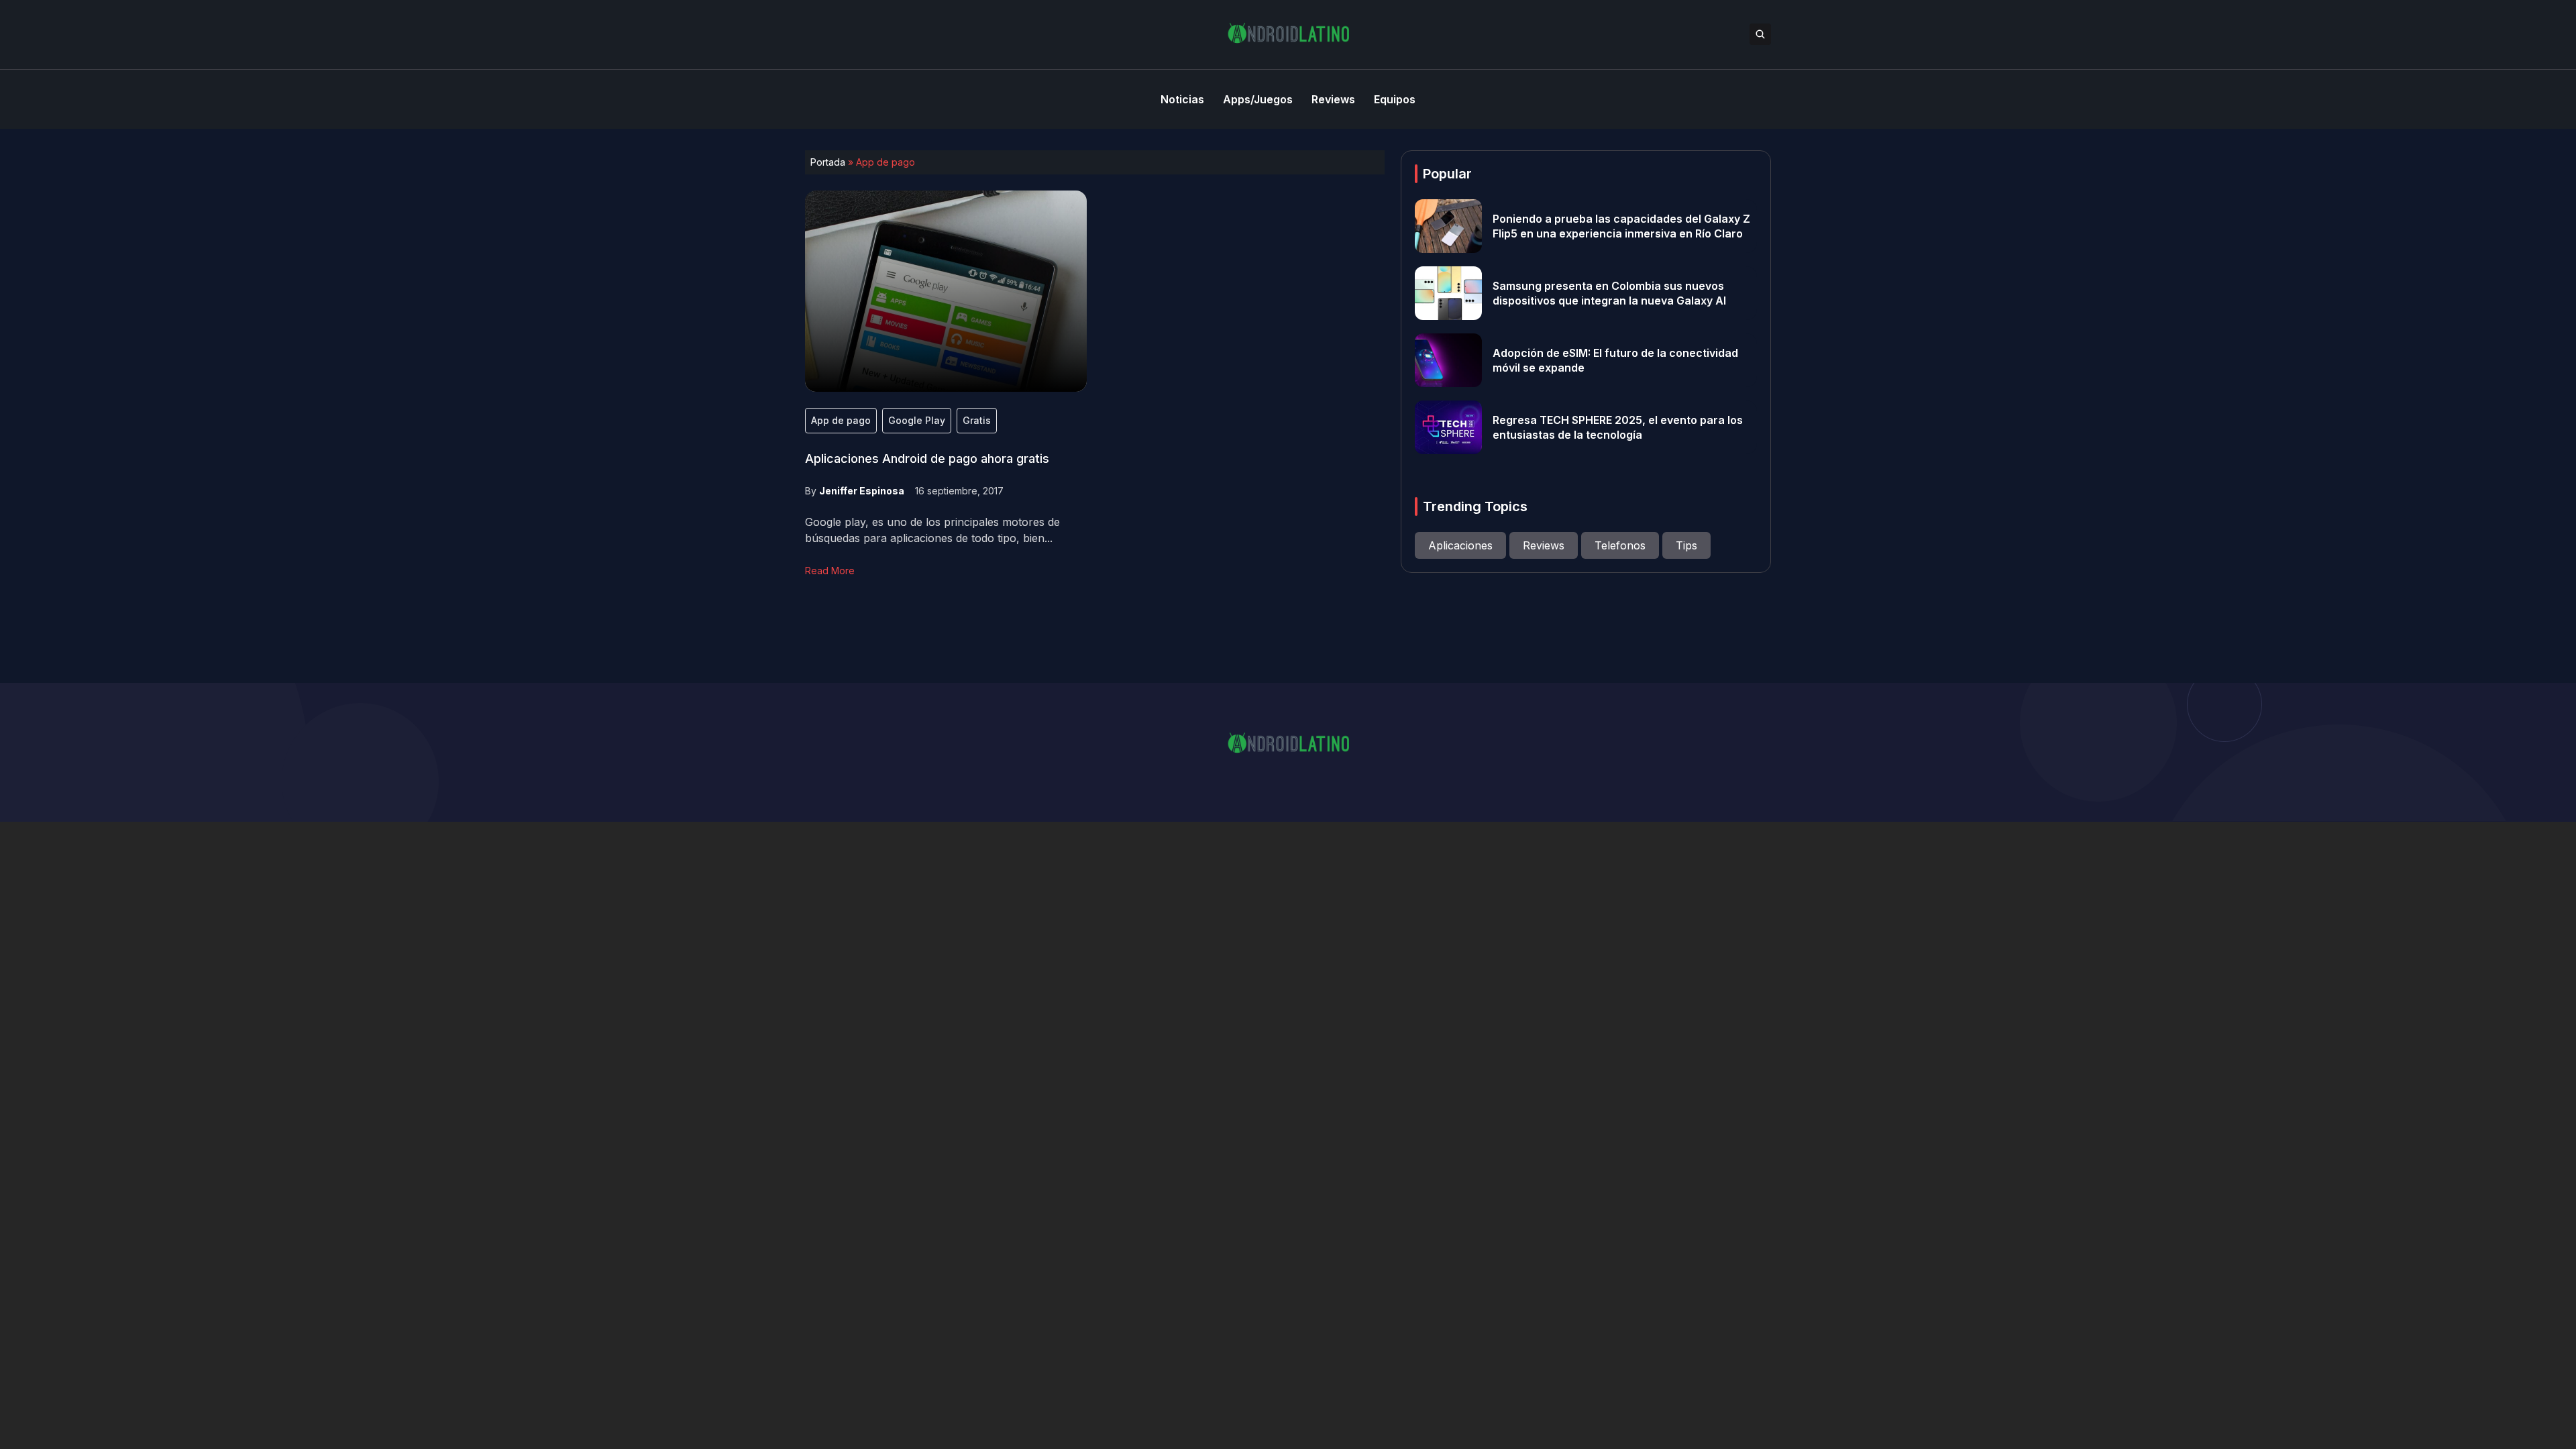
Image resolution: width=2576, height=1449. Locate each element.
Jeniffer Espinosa (862, 491)
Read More (830, 571)
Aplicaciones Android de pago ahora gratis (927, 459)
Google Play (917, 420)
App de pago (841, 420)
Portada (828, 162)
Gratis (977, 420)
